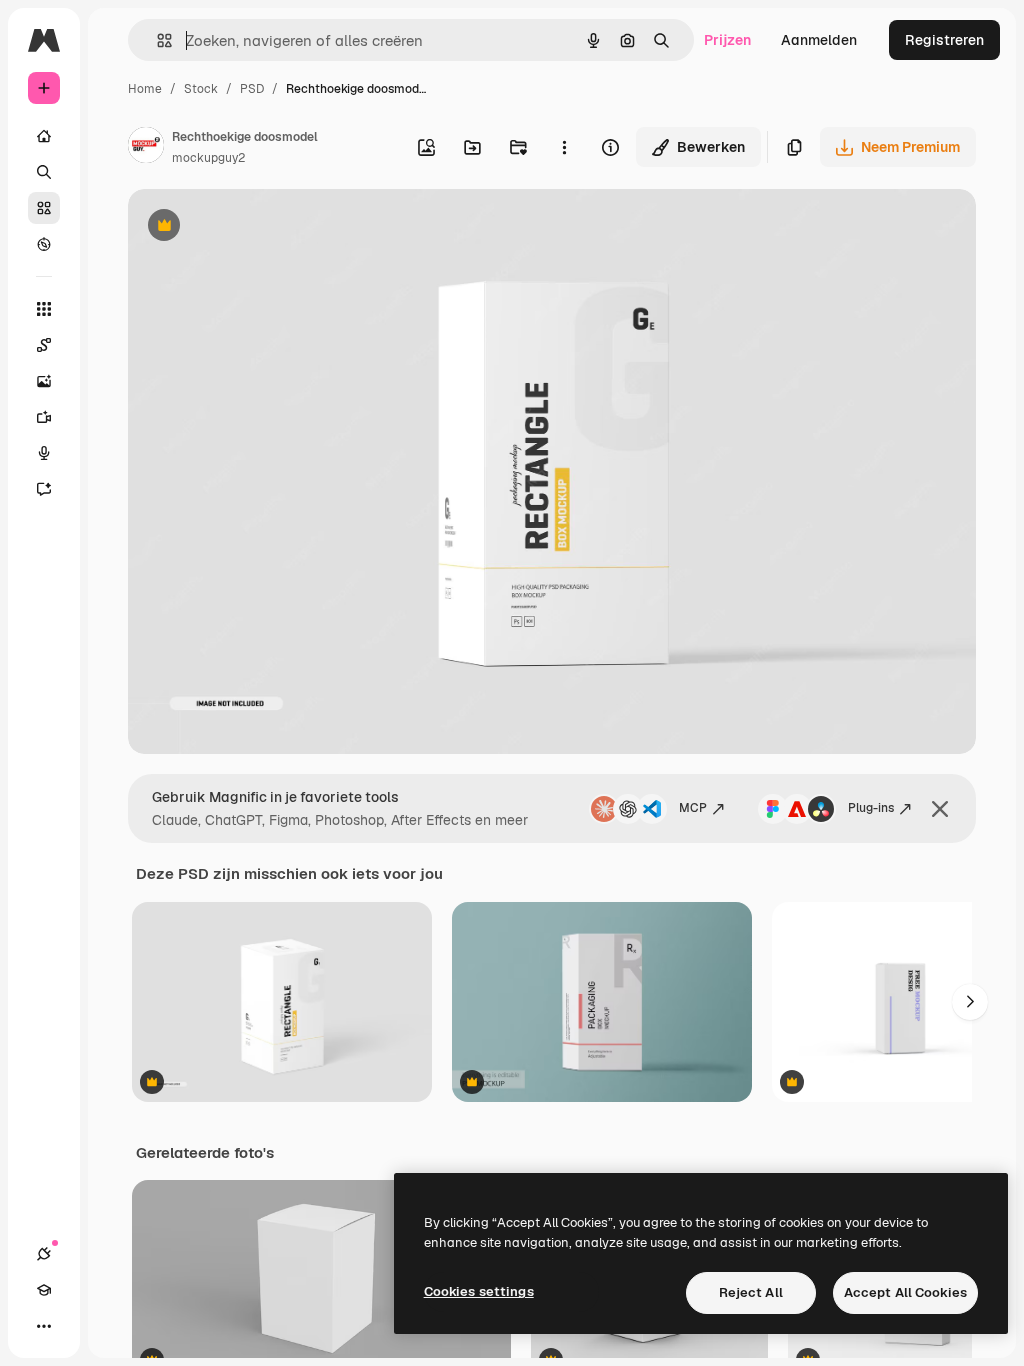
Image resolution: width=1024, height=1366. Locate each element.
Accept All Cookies (905, 1292)
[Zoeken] (44, 172)
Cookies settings (479, 1291)
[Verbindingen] (44, 1254)
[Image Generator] (44, 381)
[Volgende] (970, 1002)
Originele (259, 227)
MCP (693, 808)
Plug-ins (871, 808)
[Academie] (44, 1290)
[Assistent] (44, 489)
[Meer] (44, 1326)
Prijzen (727, 40)
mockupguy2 (208, 158)
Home (145, 89)
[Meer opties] (564, 147)
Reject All (751, 1292)
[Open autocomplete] (156, 40)
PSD (252, 89)
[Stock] (44, 208)
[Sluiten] (940, 809)
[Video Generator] (44, 417)
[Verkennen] (44, 244)
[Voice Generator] (44, 453)
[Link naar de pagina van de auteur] (146, 148)
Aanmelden (819, 40)
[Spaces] (44, 345)
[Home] (44, 136)
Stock (201, 89)
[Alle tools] (44, 309)
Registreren (944, 40)
